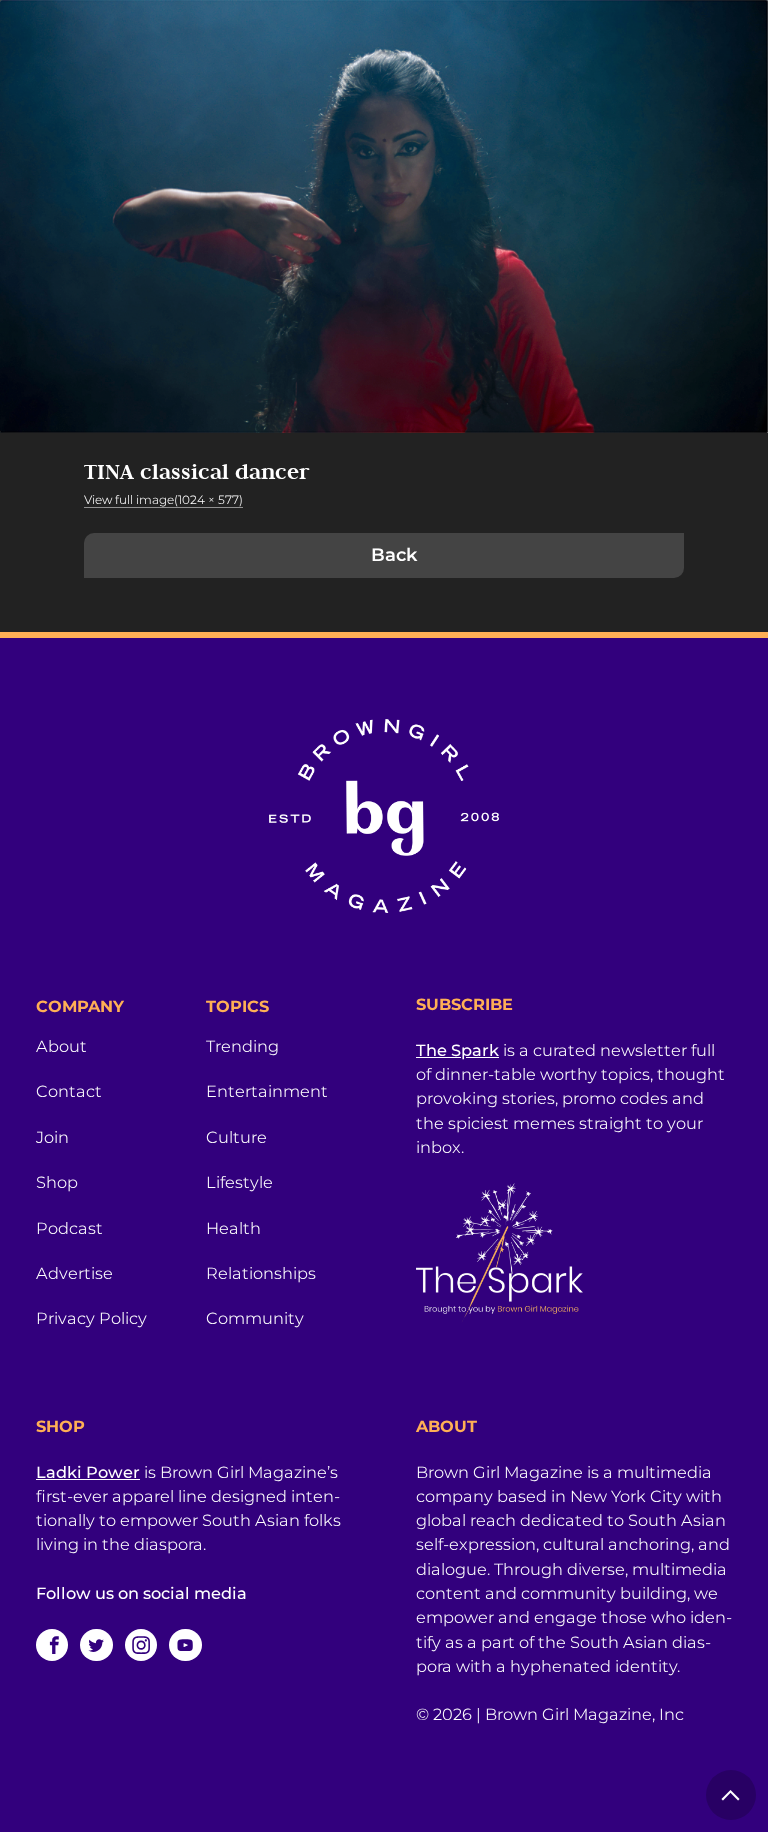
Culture (236, 1137)
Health (233, 1228)
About (61, 1046)
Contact (69, 1091)
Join (52, 1137)
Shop (57, 1182)
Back (394, 555)
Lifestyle (239, 1182)
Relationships (261, 1273)
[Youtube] (185, 1645)
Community (255, 1318)
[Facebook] (52, 1645)
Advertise (74, 1273)
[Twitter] (96, 1645)
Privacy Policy (91, 1318)
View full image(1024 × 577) (163, 499)
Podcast (69, 1228)
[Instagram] (141, 1645)
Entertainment (267, 1091)
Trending (242, 1046)
